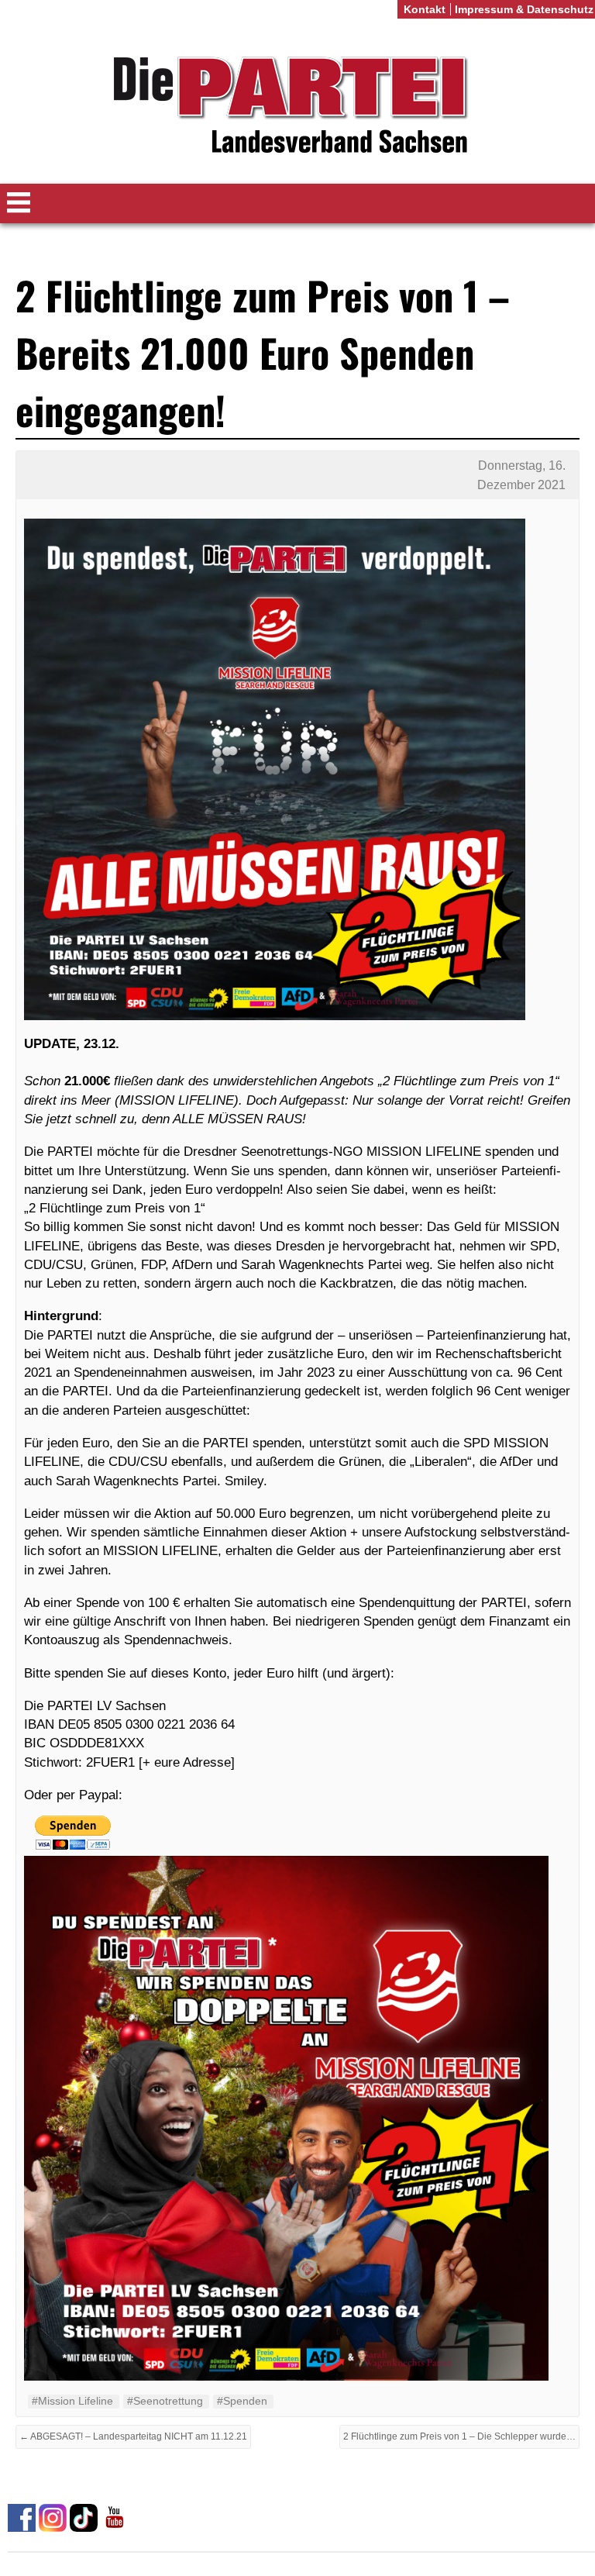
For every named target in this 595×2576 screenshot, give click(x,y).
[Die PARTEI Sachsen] (297, 107)
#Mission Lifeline (72, 2401)
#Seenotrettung (165, 2401)
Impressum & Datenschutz (524, 9)
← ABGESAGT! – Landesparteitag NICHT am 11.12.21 (133, 2436)
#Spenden (242, 2401)
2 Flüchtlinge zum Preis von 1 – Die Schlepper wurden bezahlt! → (461, 2436)
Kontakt (425, 9)
